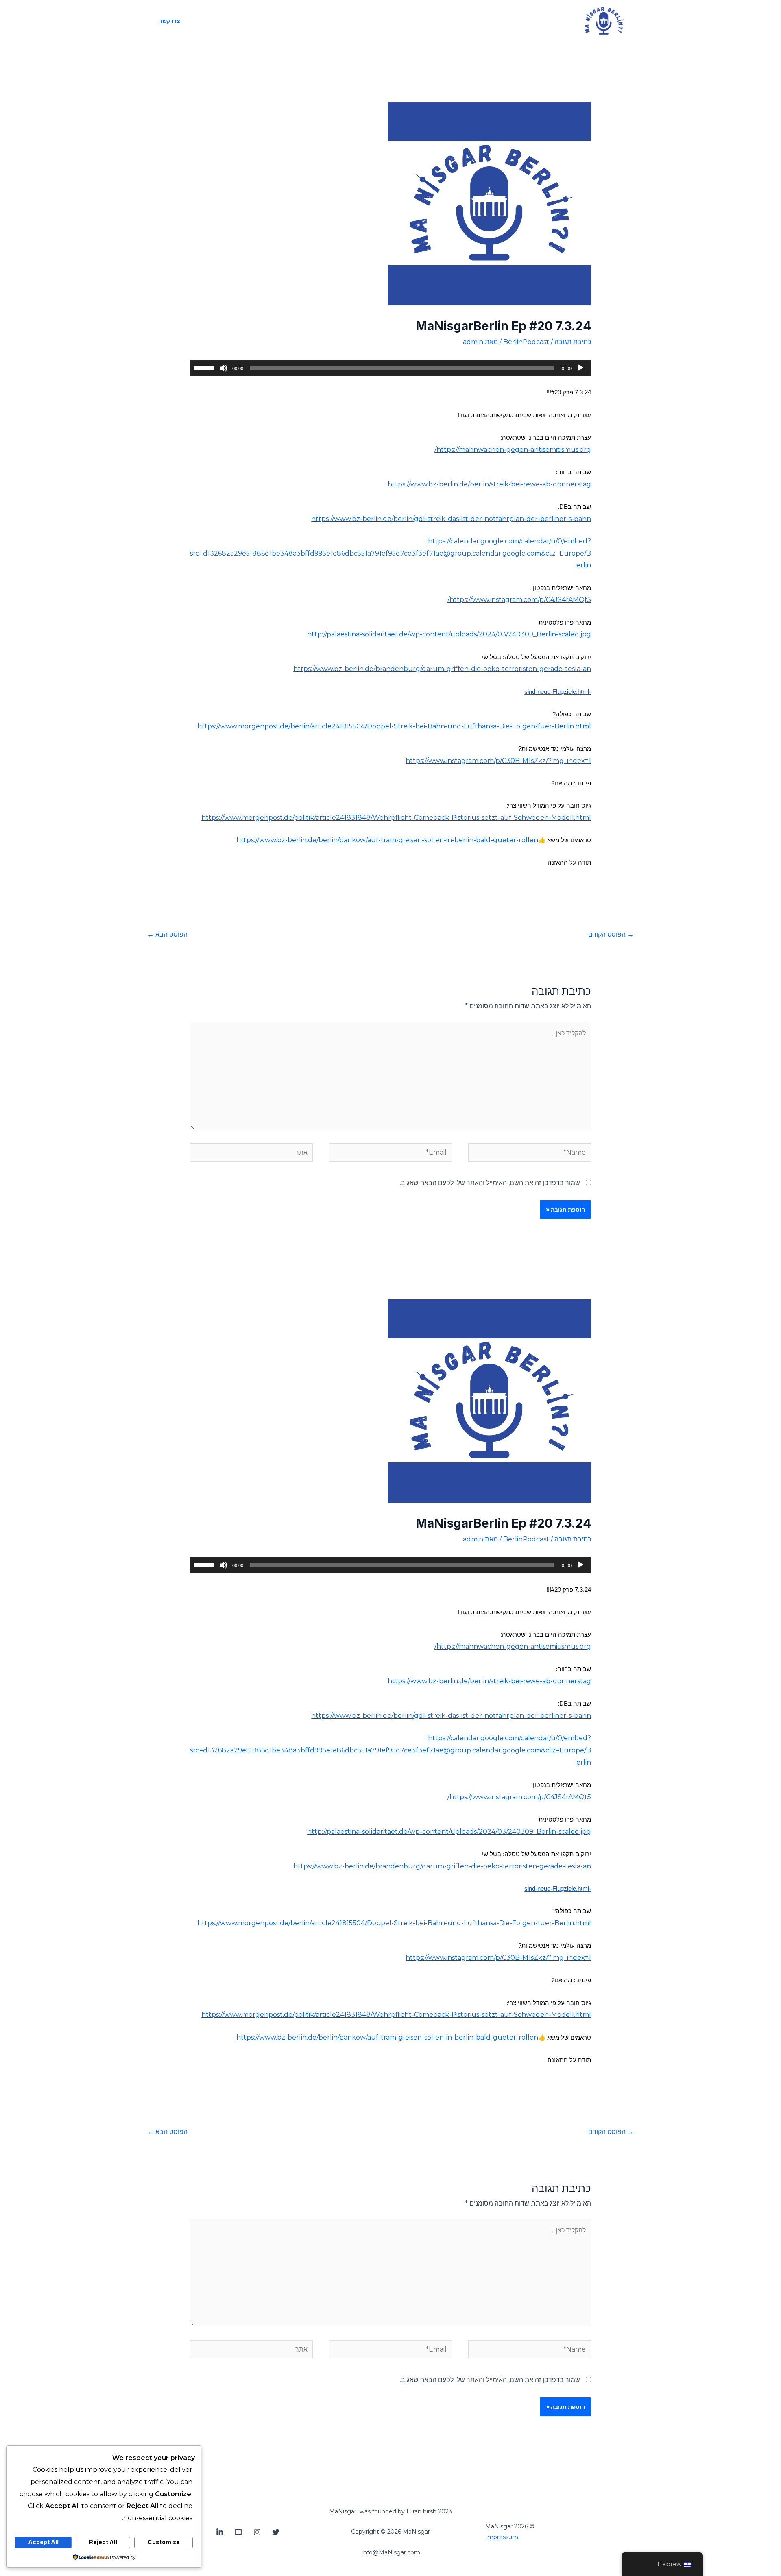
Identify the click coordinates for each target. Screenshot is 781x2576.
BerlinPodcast (526, 342)
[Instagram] (257, 2532)
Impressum (502, 2537)
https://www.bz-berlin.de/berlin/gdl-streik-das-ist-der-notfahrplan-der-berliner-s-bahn (451, 519)
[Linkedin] (220, 2532)
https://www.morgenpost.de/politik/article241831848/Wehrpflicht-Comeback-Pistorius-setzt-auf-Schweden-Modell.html (396, 818)
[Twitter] (276, 2532)
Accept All (43, 2542)
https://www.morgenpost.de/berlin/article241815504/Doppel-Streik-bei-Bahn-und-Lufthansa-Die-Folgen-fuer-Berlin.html (394, 726)
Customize (164, 2542)
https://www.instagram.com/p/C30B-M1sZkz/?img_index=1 (498, 761)
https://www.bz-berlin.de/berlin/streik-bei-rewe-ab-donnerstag (489, 484)
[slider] (205, 367)
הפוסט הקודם (611, 934)
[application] (391, 368)
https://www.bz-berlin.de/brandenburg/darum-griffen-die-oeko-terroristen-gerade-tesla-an (442, 669)
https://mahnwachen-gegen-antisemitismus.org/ (513, 450)
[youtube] (238, 2532)
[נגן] (580, 368)
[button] (170, 21)
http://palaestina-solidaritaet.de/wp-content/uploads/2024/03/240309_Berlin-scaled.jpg (449, 634)
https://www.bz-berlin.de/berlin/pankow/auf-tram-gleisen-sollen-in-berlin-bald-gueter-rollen (387, 840)
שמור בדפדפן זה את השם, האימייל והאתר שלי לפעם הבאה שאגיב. (490, 1183)
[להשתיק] (223, 368)
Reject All (103, 2542)
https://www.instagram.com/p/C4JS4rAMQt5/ (519, 600)
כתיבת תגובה (573, 342)
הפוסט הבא (167, 934)
